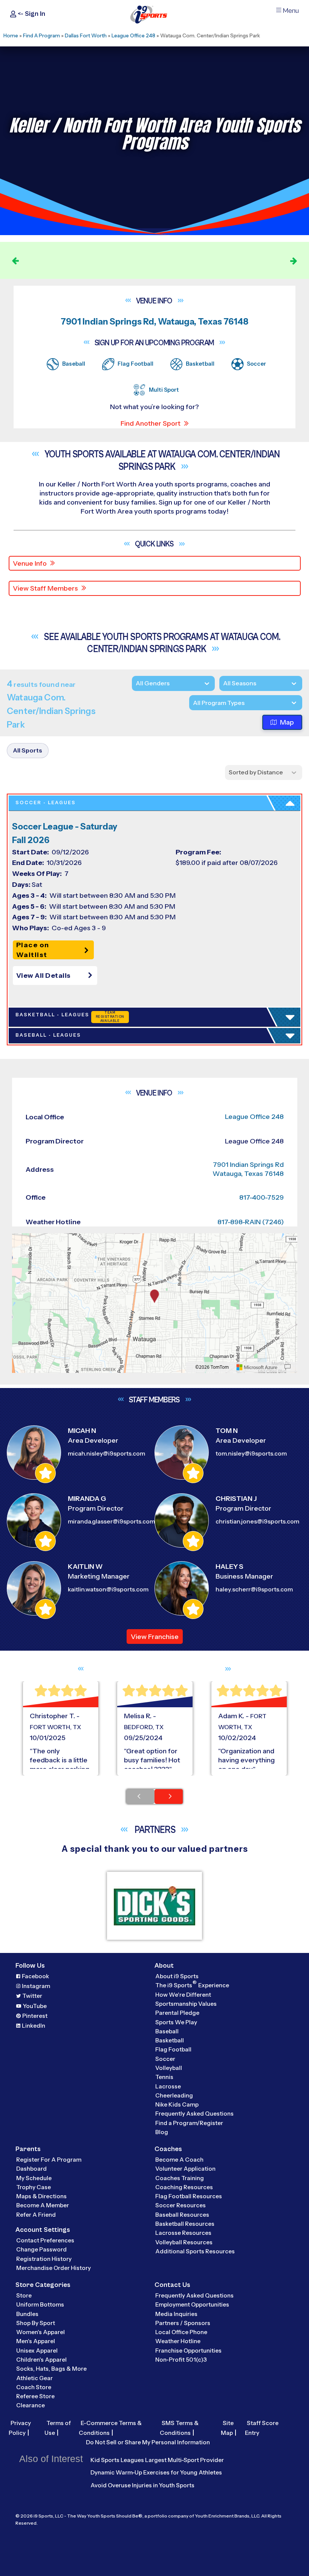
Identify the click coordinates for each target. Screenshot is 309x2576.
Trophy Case (34, 2187)
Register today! (247, 260)
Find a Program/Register (189, 2123)
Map (287, 722)
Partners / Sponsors (183, 2323)
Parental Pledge (177, 2013)
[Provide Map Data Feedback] (288, 1367)
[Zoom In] (22, 1240)
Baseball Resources (182, 2215)
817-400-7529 (262, 1197)
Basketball (170, 2040)
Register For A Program (49, 2160)
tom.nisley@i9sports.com (251, 1453)
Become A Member (43, 2205)
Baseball (167, 2031)
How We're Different (183, 1995)
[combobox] (193, 703)
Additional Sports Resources (195, 2251)
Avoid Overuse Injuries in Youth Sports (142, 2485)
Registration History (44, 2259)
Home (11, 35)
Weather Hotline (178, 2341)
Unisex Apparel (37, 2351)
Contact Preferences (45, 2240)
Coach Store (34, 2387)
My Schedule (34, 2178)
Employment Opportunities (192, 2304)
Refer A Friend (36, 2215)
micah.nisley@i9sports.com (106, 1453)
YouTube (35, 2006)
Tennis (164, 2077)
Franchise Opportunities (188, 2351)
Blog (162, 2132)
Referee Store (35, 2396)
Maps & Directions (41, 2196)
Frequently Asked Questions (194, 2114)
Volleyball (169, 2068)
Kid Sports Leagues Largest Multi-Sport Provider (157, 2460)
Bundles (27, 2314)
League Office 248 (133, 35)
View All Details (44, 976)
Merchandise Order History (54, 2268)
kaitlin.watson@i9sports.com (108, 1589)
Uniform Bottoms (40, 2304)
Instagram (36, 1986)
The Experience (192, 1985)
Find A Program (41, 35)
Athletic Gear (34, 2378)
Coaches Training (180, 2178)
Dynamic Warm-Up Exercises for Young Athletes (156, 2472)
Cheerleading (174, 2095)
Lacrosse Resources (183, 2233)
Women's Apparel (41, 2332)
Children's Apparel (41, 2360)
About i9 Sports (177, 1976)
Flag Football (173, 2049)
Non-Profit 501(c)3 (181, 2360)
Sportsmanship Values (186, 2004)
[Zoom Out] (22, 1252)
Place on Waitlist (33, 950)
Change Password (41, 2249)
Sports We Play (176, 2022)
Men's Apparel (36, 2341)
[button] (57, 976)
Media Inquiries (176, 2314)
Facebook (35, 1976)
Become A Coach (179, 2160)
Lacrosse (168, 2086)
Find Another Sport (151, 423)
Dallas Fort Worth (86, 35)
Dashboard (31, 2169)
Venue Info (30, 563)
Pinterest (35, 2016)
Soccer (165, 2059)
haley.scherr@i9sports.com (254, 1589)
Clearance (31, 2405)
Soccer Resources (181, 2205)
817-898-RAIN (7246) (251, 1222)
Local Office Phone (181, 2332)
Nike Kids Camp (177, 2104)
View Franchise (155, 1637)
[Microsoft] (257, 1367)
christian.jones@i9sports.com (257, 1521)
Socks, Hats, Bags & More (51, 2369)
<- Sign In (31, 14)
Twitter (32, 1996)
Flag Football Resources (189, 2196)
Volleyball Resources (184, 2242)
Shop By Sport (36, 2323)
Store (24, 2295)
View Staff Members (45, 588)
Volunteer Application (185, 2169)
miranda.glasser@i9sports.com (111, 1521)
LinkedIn (34, 2026)
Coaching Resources (184, 2187)
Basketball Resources (185, 2224)
